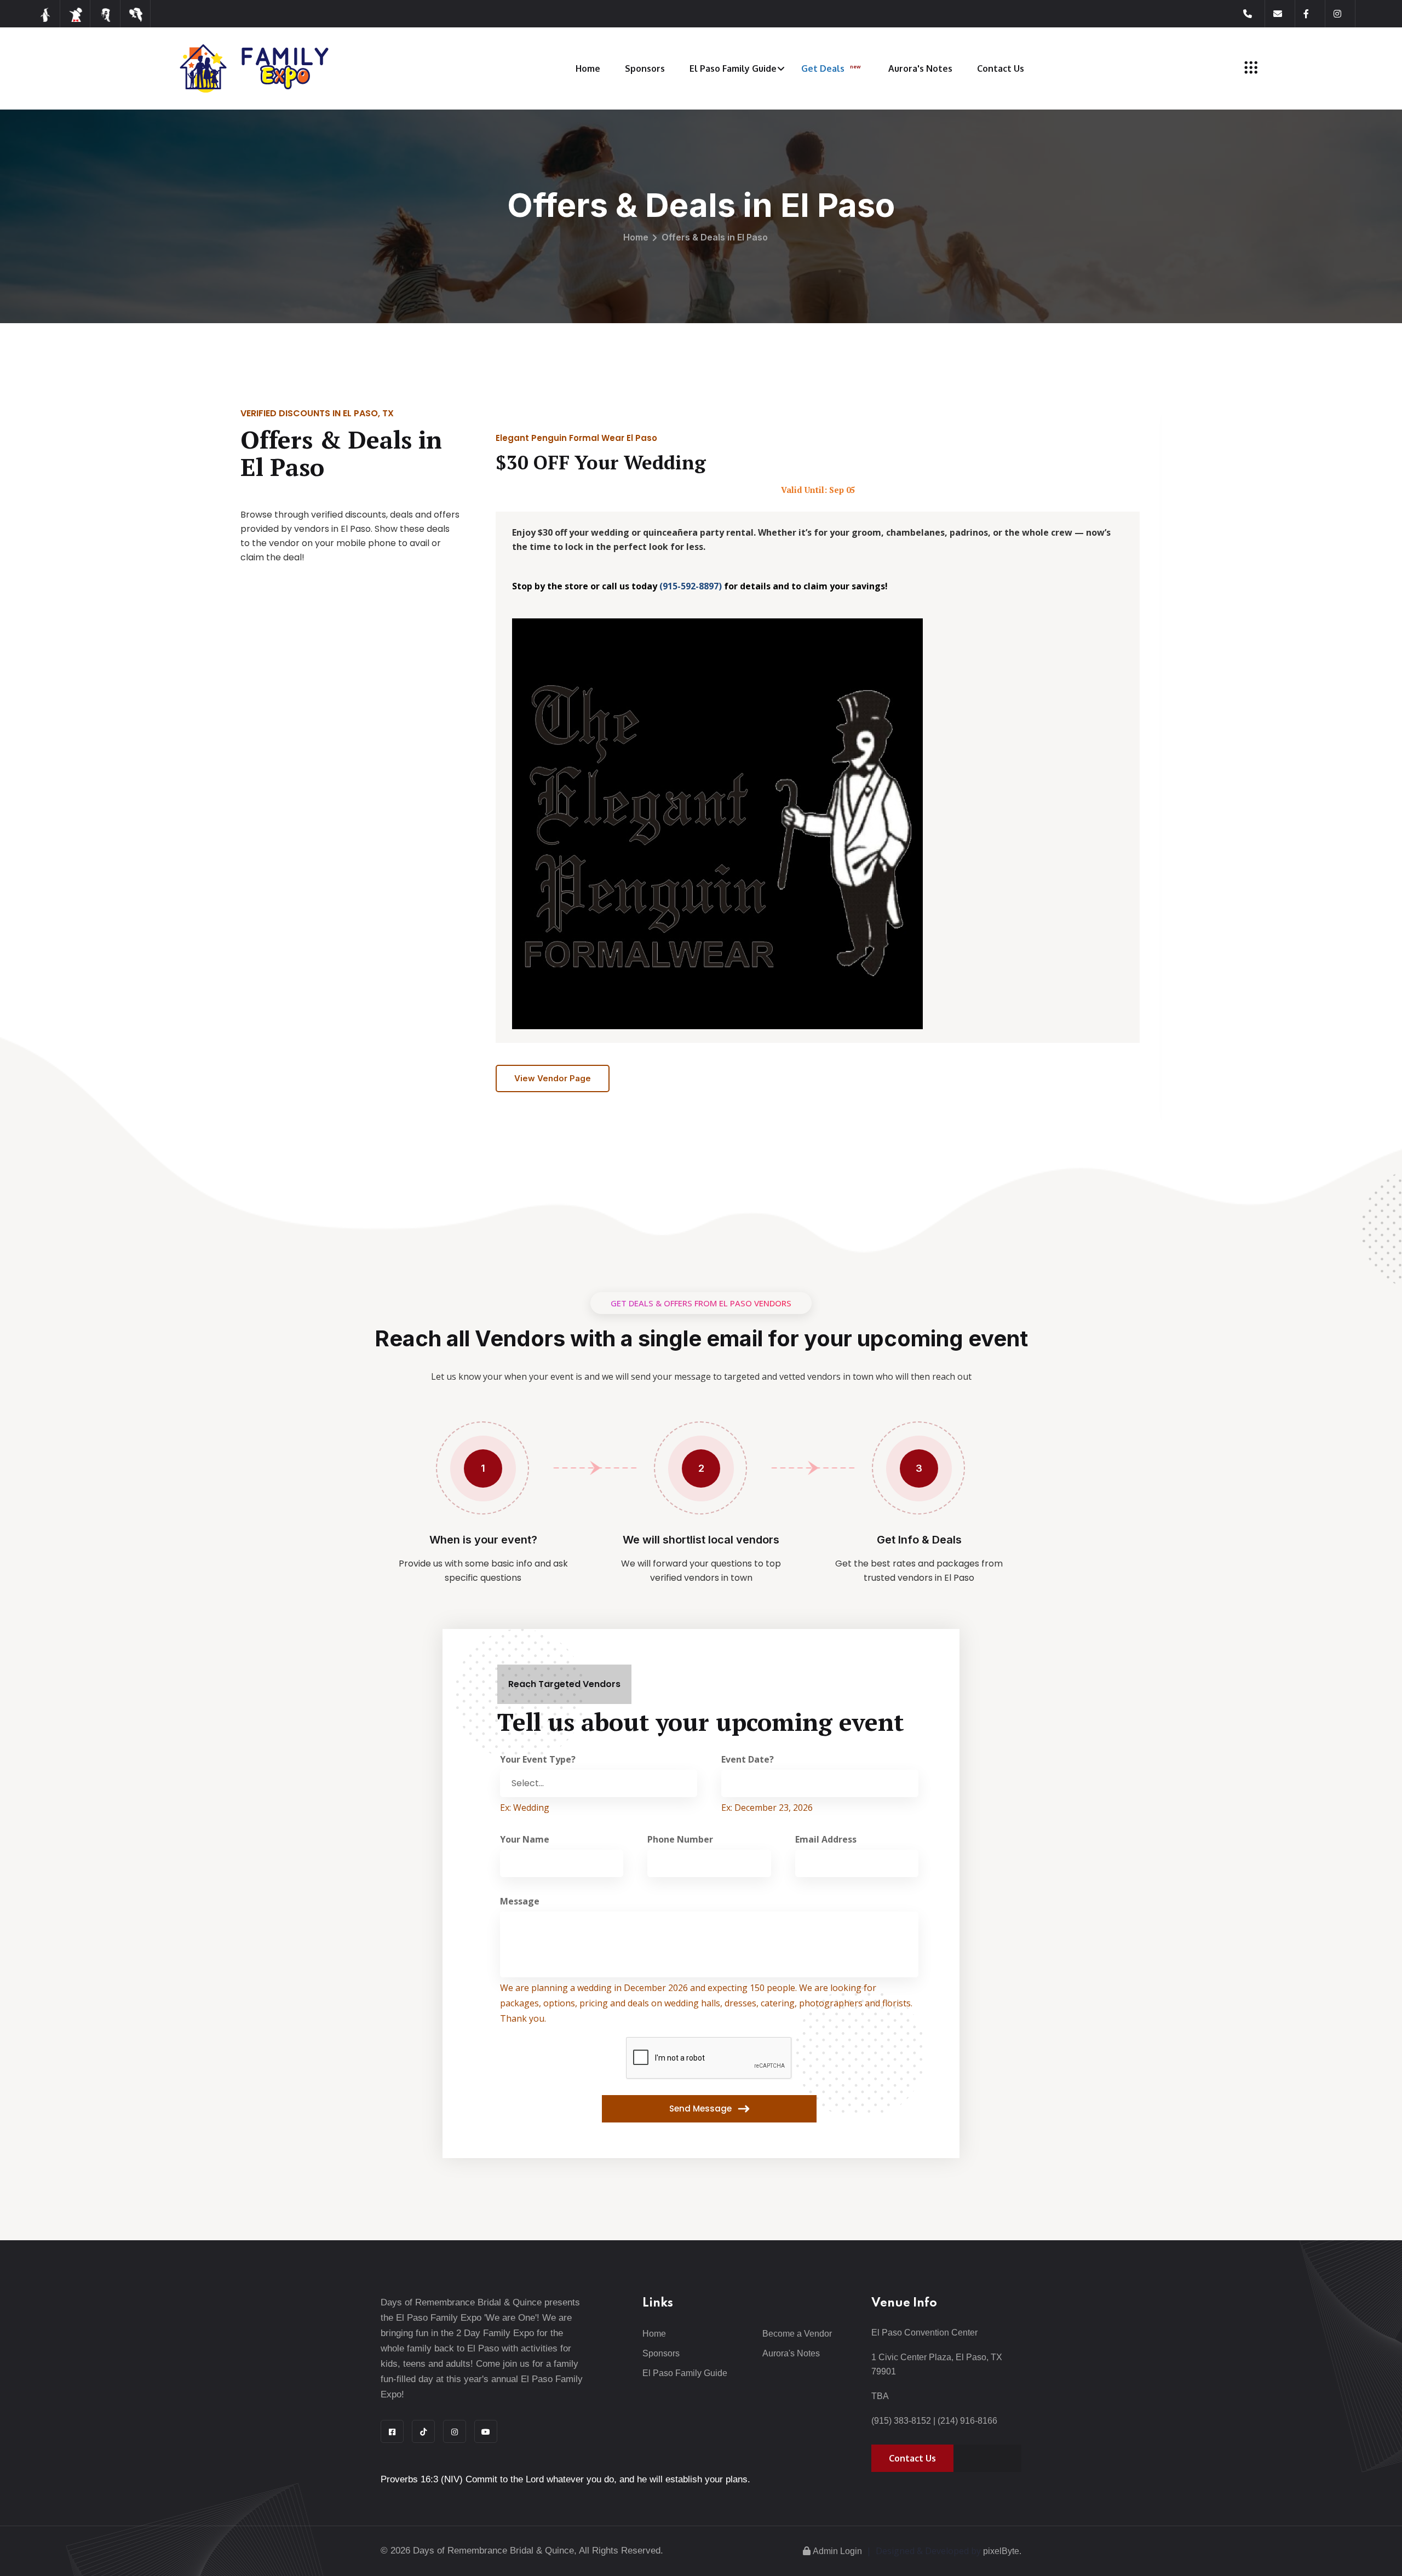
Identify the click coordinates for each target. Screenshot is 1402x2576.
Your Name (525, 1839)
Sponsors (645, 68)
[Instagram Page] (1344, 14)
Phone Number (680, 1839)
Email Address (826, 1839)
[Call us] (1254, 14)
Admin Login (837, 2551)
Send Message (702, 2109)
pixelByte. (1002, 2551)
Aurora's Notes (920, 68)
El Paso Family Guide (733, 68)
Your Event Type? (538, 1759)
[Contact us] (1284, 14)
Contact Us (1001, 68)
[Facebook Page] (1314, 14)
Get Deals (831, 68)
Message (520, 1901)
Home (588, 68)
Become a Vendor (797, 2334)
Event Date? (748, 1759)
